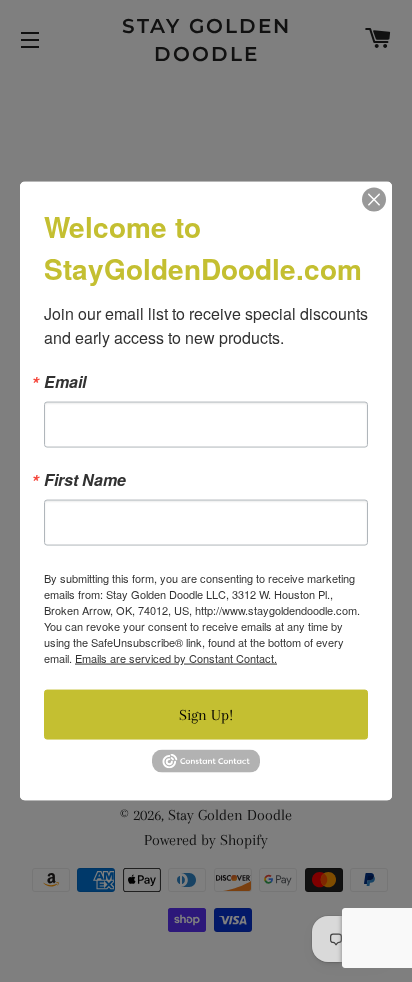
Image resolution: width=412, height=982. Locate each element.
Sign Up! (206, 715)
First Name (85, 480)
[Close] (374, 200)
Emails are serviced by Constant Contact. (176, 658)
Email (65, 382)
